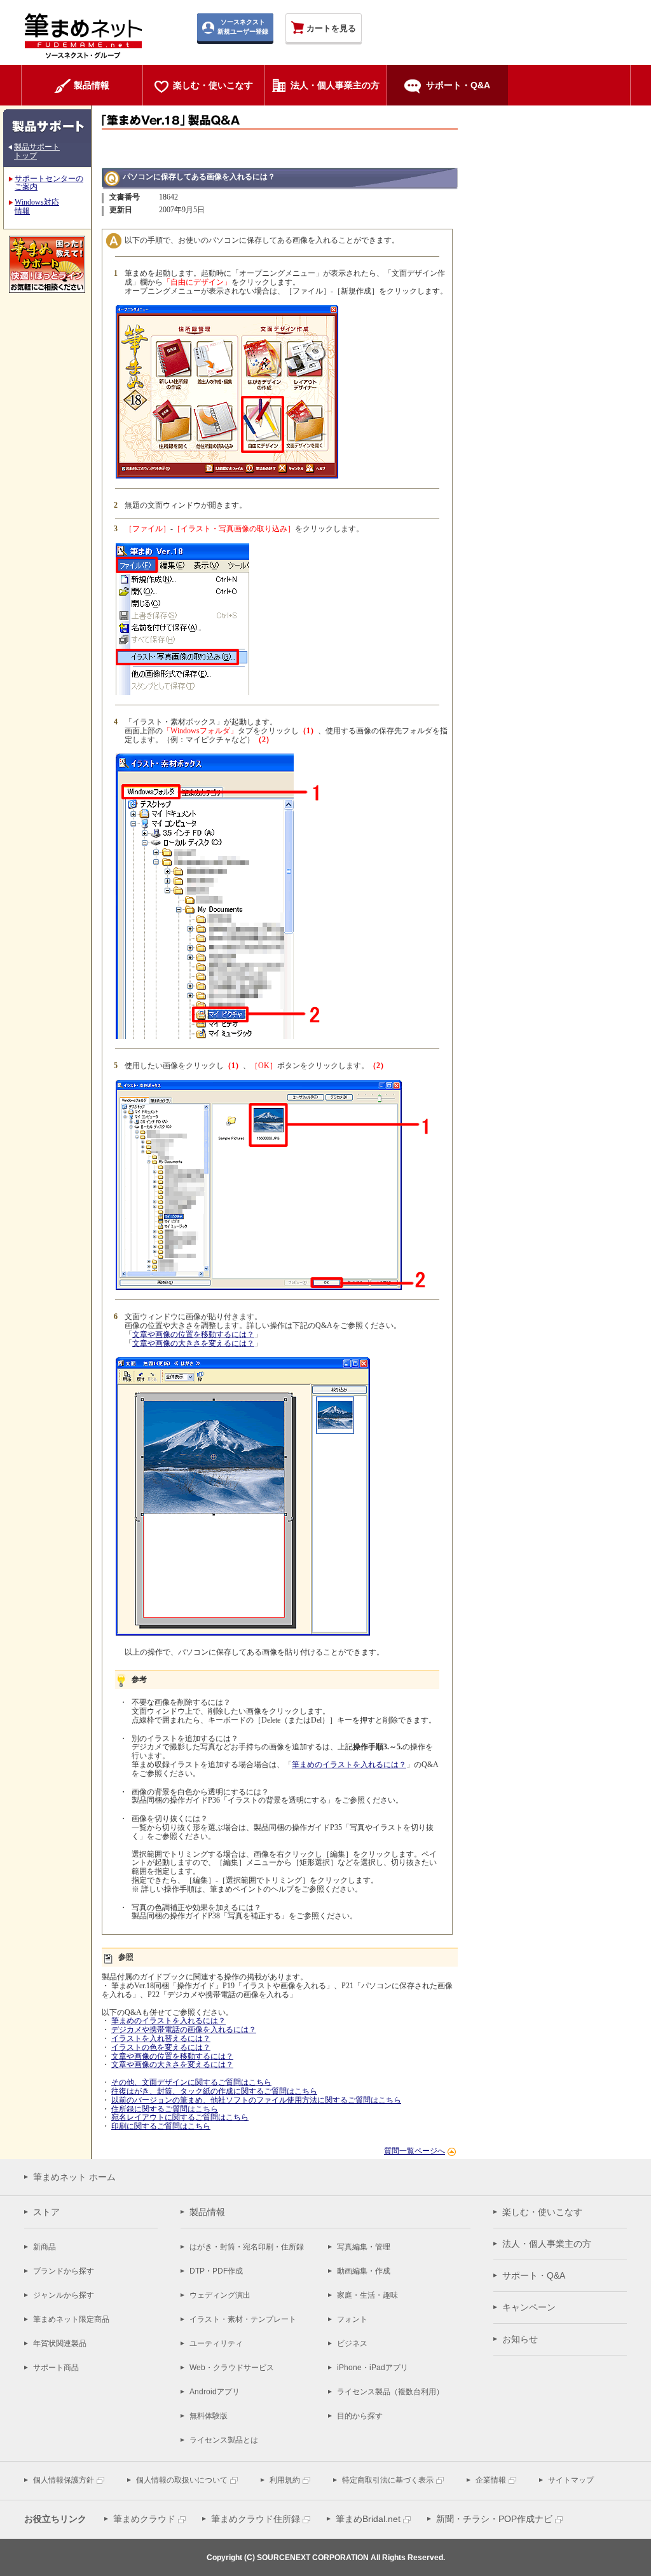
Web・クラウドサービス (232, 2368)
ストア (46, 2212)
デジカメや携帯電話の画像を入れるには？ (184, 2030)
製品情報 (207, 2212)
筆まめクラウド (144, 2519)
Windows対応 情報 (37, 207)
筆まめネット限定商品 (71, 2319)
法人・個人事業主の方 (547, 2244)
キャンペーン (529, 2307)
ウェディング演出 (220, 2295)
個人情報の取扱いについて (182, 2480)
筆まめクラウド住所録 (256, 2519)
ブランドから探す (64, 2271)
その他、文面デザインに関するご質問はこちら (191, 2082)
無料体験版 (209, 2416)
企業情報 (491, 2480)
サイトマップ (571, 2480)
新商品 (45, 2247)
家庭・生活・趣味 (367, 2295)
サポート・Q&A (534, 2275)
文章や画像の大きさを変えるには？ (193, 1343)
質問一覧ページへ (415, 2151)
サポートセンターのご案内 (49, 183)
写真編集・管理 (364, 2247)
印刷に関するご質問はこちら (161, 2126)
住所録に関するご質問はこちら (165, 2109)
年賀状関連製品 (60, 2343)
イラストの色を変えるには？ (161, 2047)
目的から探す (360, 2416)
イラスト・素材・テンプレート (243, 2319)
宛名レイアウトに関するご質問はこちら (180, 2117)
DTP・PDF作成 (216, 2271)
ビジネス (352, 2343)
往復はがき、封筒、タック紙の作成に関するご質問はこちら (214, 2091)
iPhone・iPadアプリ (373, 2368)
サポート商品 (56, 2368)
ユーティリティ (216, 2343)
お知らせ (520, 2339)
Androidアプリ (215, 2392)
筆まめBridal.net (368, 2519)
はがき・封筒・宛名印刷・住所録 (247, 2247)
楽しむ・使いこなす (542, 2212)
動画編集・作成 (364, 2271)
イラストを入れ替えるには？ (161, 2038)
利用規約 (285, 2480)
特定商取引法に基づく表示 (388, 2480)
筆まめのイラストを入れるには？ (349, 1765)
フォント (352, 2319)
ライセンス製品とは (224, 2440)
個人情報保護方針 (64, 2480)
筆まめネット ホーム (74, 2177)
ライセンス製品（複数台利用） (390, 2392)
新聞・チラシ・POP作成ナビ (494, 2519)
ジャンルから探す (64, 2295)
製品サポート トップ (37, 151)
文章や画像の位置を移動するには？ (193, 1334)
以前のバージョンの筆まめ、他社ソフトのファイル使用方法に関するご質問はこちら (256, 2100)
